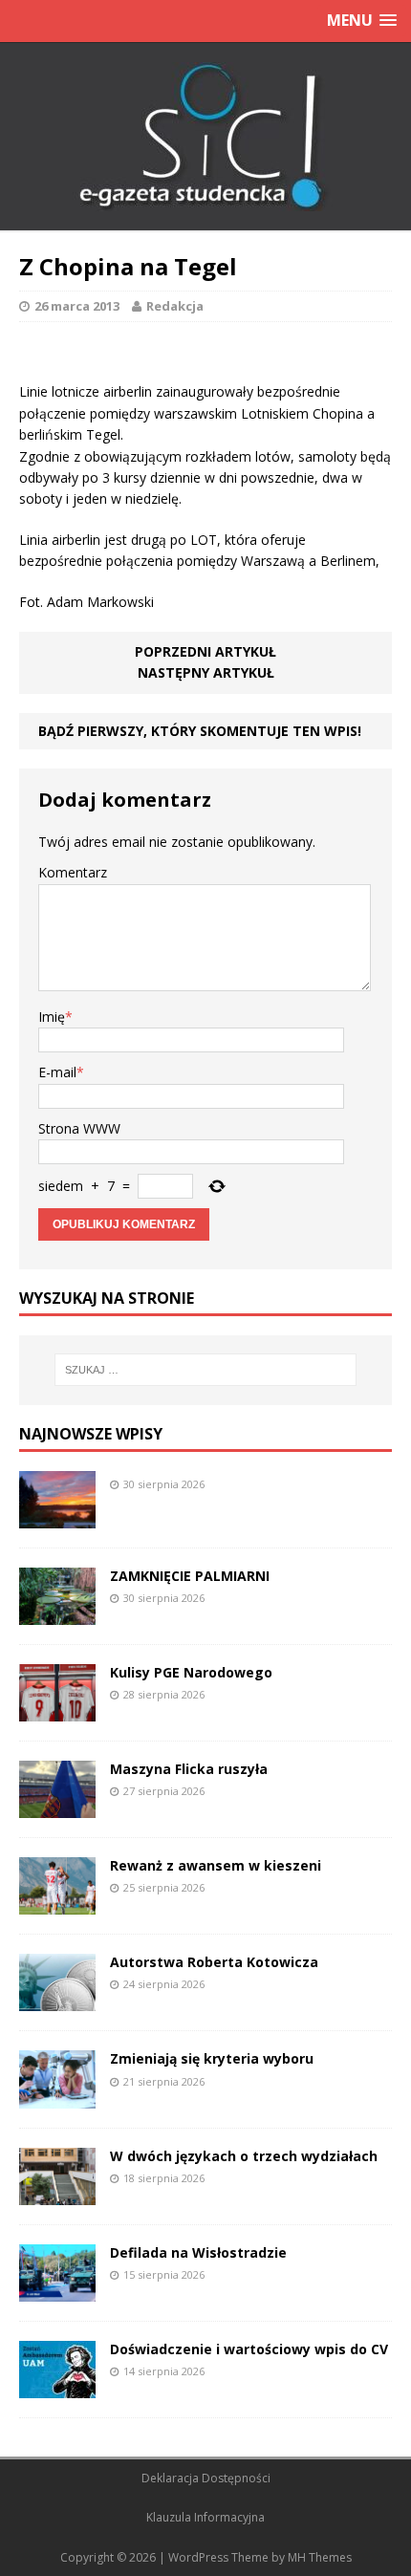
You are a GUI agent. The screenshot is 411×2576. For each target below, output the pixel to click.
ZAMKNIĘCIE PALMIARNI (190, 1576)
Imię (52, 1017)
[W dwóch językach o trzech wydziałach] (57, 2193)
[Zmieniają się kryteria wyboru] (57, 2097)
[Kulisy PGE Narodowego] (57, 1710)
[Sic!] (205, 137)
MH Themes (320, 2557)
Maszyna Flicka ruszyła (189, 1769)
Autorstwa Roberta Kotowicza (214, 1962)
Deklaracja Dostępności (206, 2478)
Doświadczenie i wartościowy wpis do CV (249, 2349)
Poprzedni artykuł (205, 651)
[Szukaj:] (206, 1370)
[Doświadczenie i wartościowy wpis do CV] (57, 2386)
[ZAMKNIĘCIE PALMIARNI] (57, 1614)
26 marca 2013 (77, 306)
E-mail (57, 1072)
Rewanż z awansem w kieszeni (216, 1865)
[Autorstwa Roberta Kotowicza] (57, 2000)
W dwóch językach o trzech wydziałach (244, 2156)
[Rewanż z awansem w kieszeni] (57, 1904)
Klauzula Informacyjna (205, 2517)
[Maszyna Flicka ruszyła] (57, 1807)
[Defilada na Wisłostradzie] (57, 2290)
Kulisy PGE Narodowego (191, 1672)
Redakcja (175, 306)
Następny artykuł (206, 672)
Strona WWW (79, 1128)
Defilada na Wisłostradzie (198, 2252)
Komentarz (73, 872)
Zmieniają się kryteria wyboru (212, 2058)
